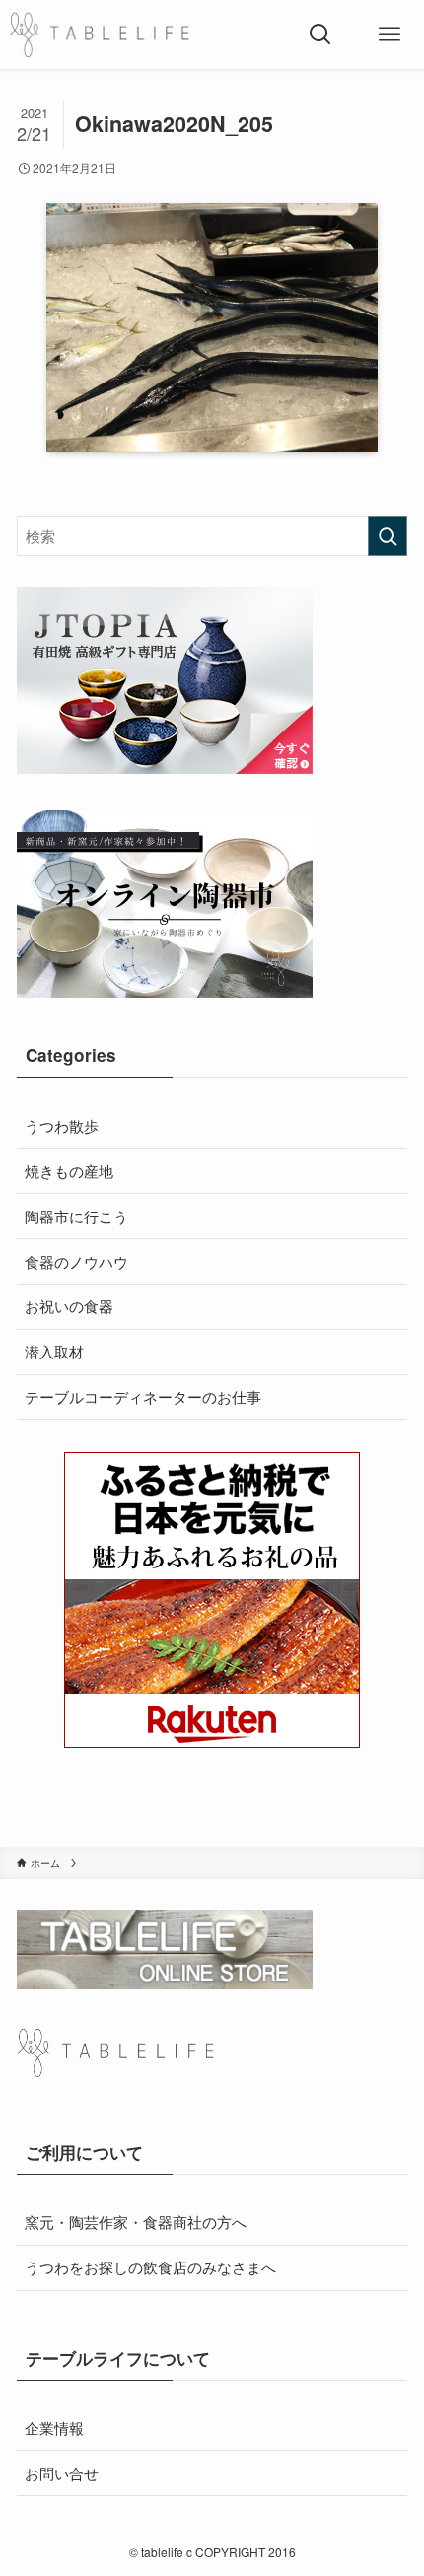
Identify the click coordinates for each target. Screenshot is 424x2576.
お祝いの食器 (69, 1305)
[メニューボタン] (389, 35)
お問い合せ (62, 2472)
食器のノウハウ (76, 1261)
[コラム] (99, 35)
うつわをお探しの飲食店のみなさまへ (150, 2266)
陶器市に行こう (76, 1216)
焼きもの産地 (69, 1170)
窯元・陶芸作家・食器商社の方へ (136, 2221)
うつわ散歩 (62, 1125)
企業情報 (54, 2427)
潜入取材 (54, 1351)
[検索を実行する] (388, 536)
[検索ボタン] (320, 35)
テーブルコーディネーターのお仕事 (143, 1396)
